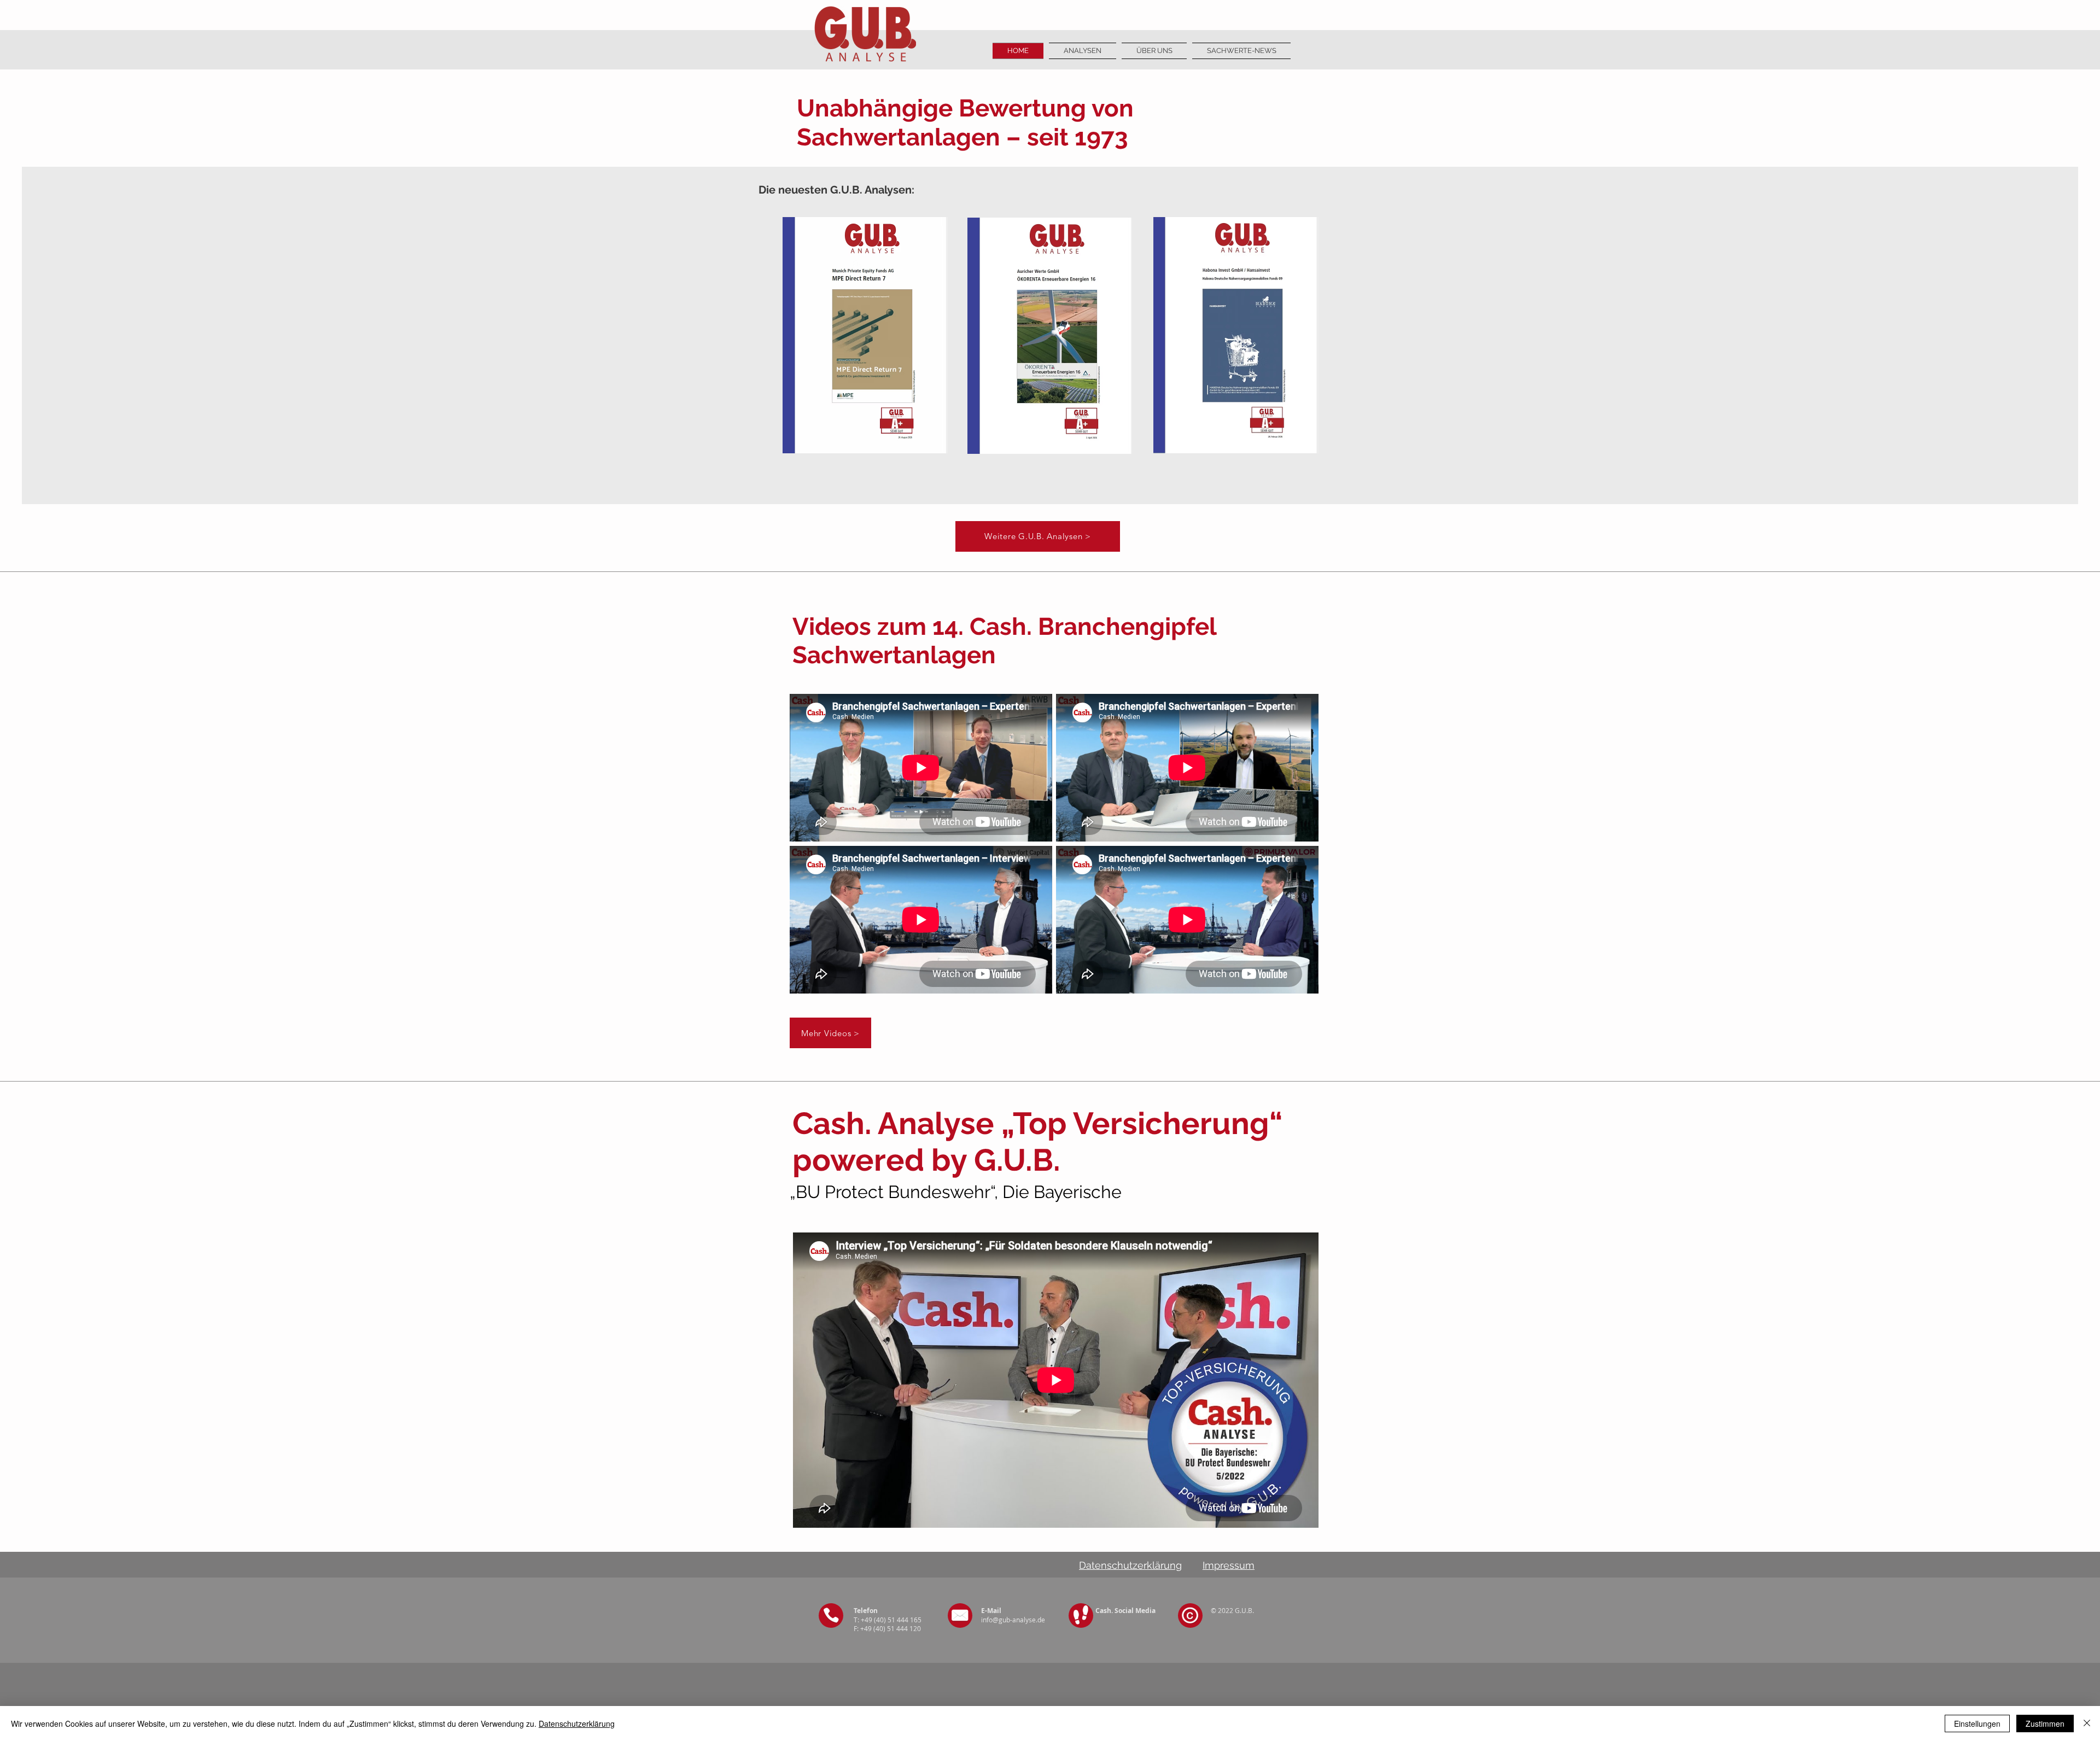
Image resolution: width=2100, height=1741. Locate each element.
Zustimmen (2045, 1724)
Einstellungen (1977, 1724)
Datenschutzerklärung (577, 1724)
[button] (1154, 51)
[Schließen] (2087, 1724)
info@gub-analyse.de (1013, 1620)
